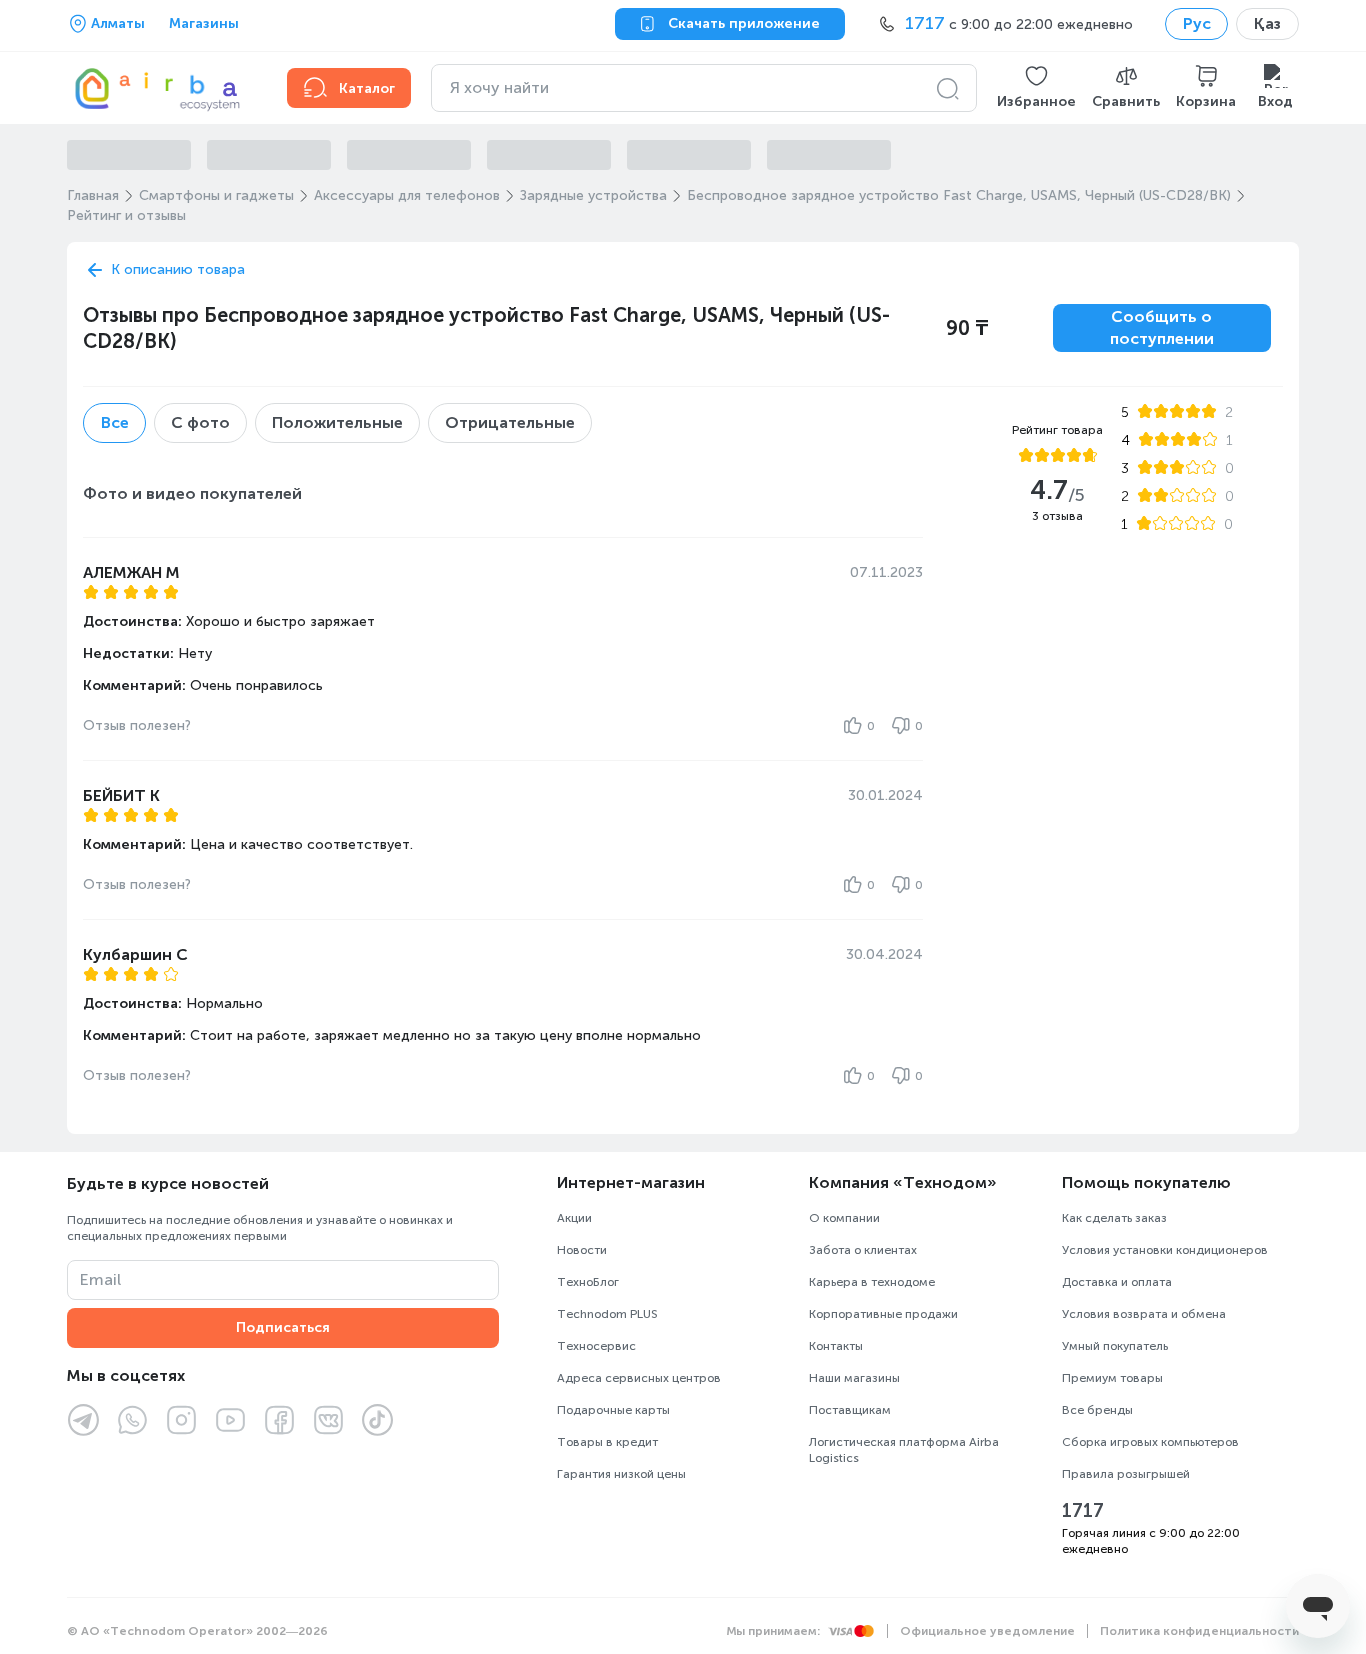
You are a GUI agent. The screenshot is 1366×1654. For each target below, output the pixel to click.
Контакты (836, 1346)
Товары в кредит (607, 1442)
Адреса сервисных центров (639, 1378)
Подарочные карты (613, 1410)
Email (100, 1279)
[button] (1036, 88)
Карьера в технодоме (872, 1282)
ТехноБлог (588, 1282)
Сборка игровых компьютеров (1150, 1442)
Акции (574, 1218)
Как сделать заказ (1114, 1218)
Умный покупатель (1115, 1346)
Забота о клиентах (863, 1250)
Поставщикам (850, 1410)
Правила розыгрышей (1126, 1474)
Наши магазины (854, 1378)
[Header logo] (165, 88)
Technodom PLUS (607, 1314)
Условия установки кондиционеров (1165, 1250)
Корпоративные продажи (883, 1314)
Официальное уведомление (987, 1631)
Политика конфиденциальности (1199, 1631)
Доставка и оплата (1117, 1282)
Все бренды (1097, 1410)
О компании (844, 1218)
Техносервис (596, 1346)
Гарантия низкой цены (621, 1474)
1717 (1083, 1511)
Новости (582, 1250)
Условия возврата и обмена (1144, 1314)
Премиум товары (1112, 1378)
